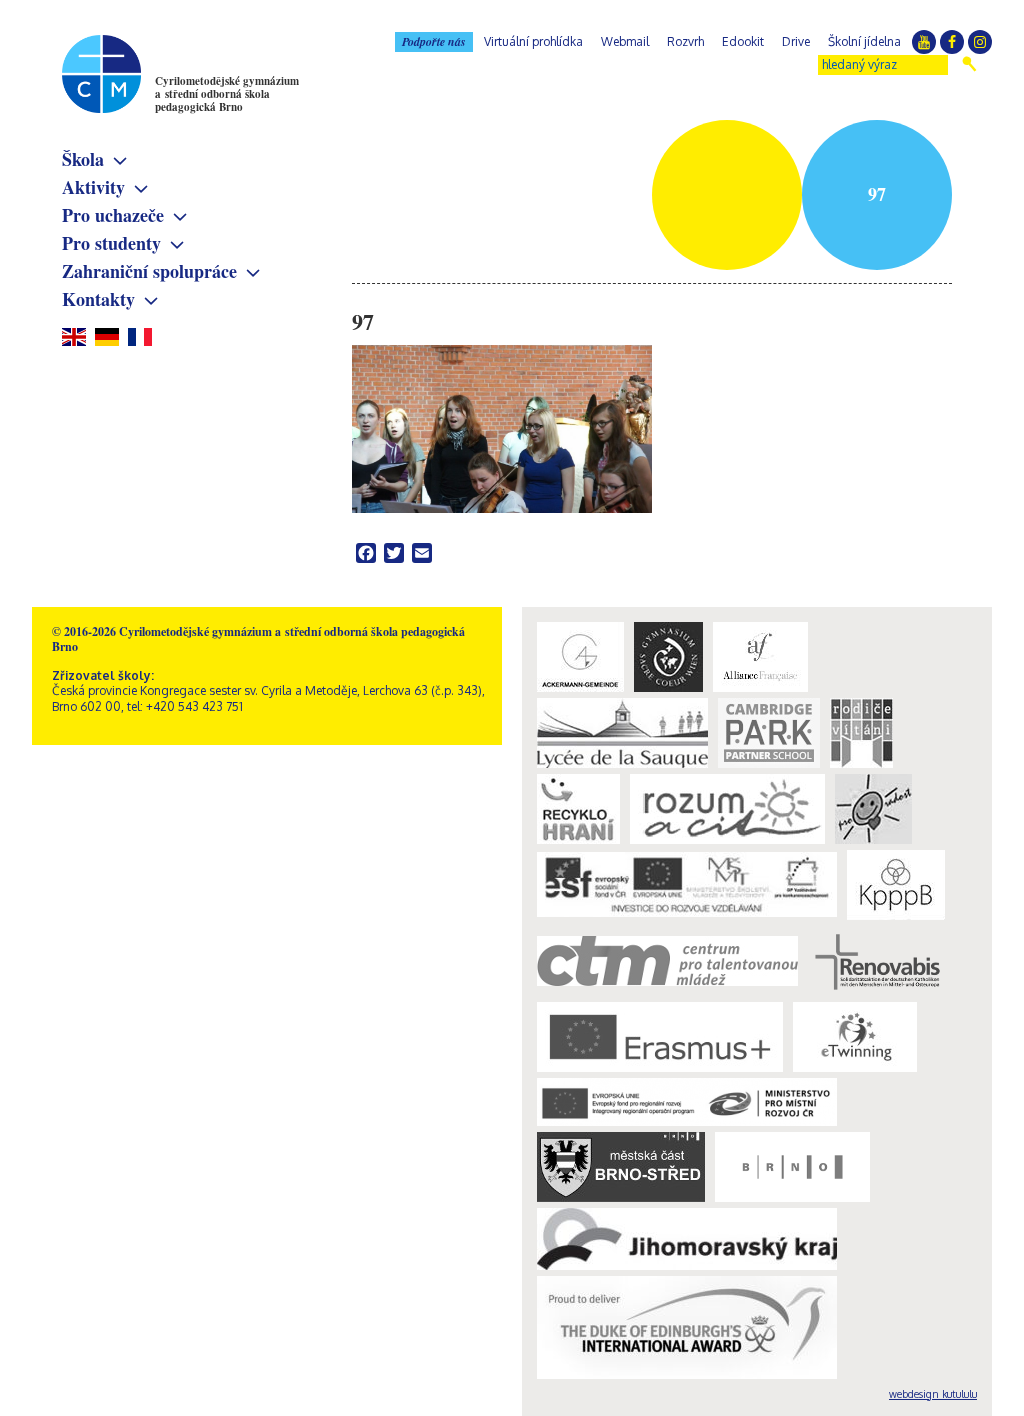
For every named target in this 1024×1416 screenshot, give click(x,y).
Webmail (625, 41)
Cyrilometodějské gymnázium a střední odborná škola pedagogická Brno (227, 94)
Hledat (969, 64)
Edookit (743, 41)
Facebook (952, 42)
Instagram (980, 42)
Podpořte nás (434, 41)
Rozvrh (685, 41)
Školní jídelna (864, 41)
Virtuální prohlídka (533, 41)
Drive (796, 41)
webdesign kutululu (933, 1394)
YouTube (924, 42)
